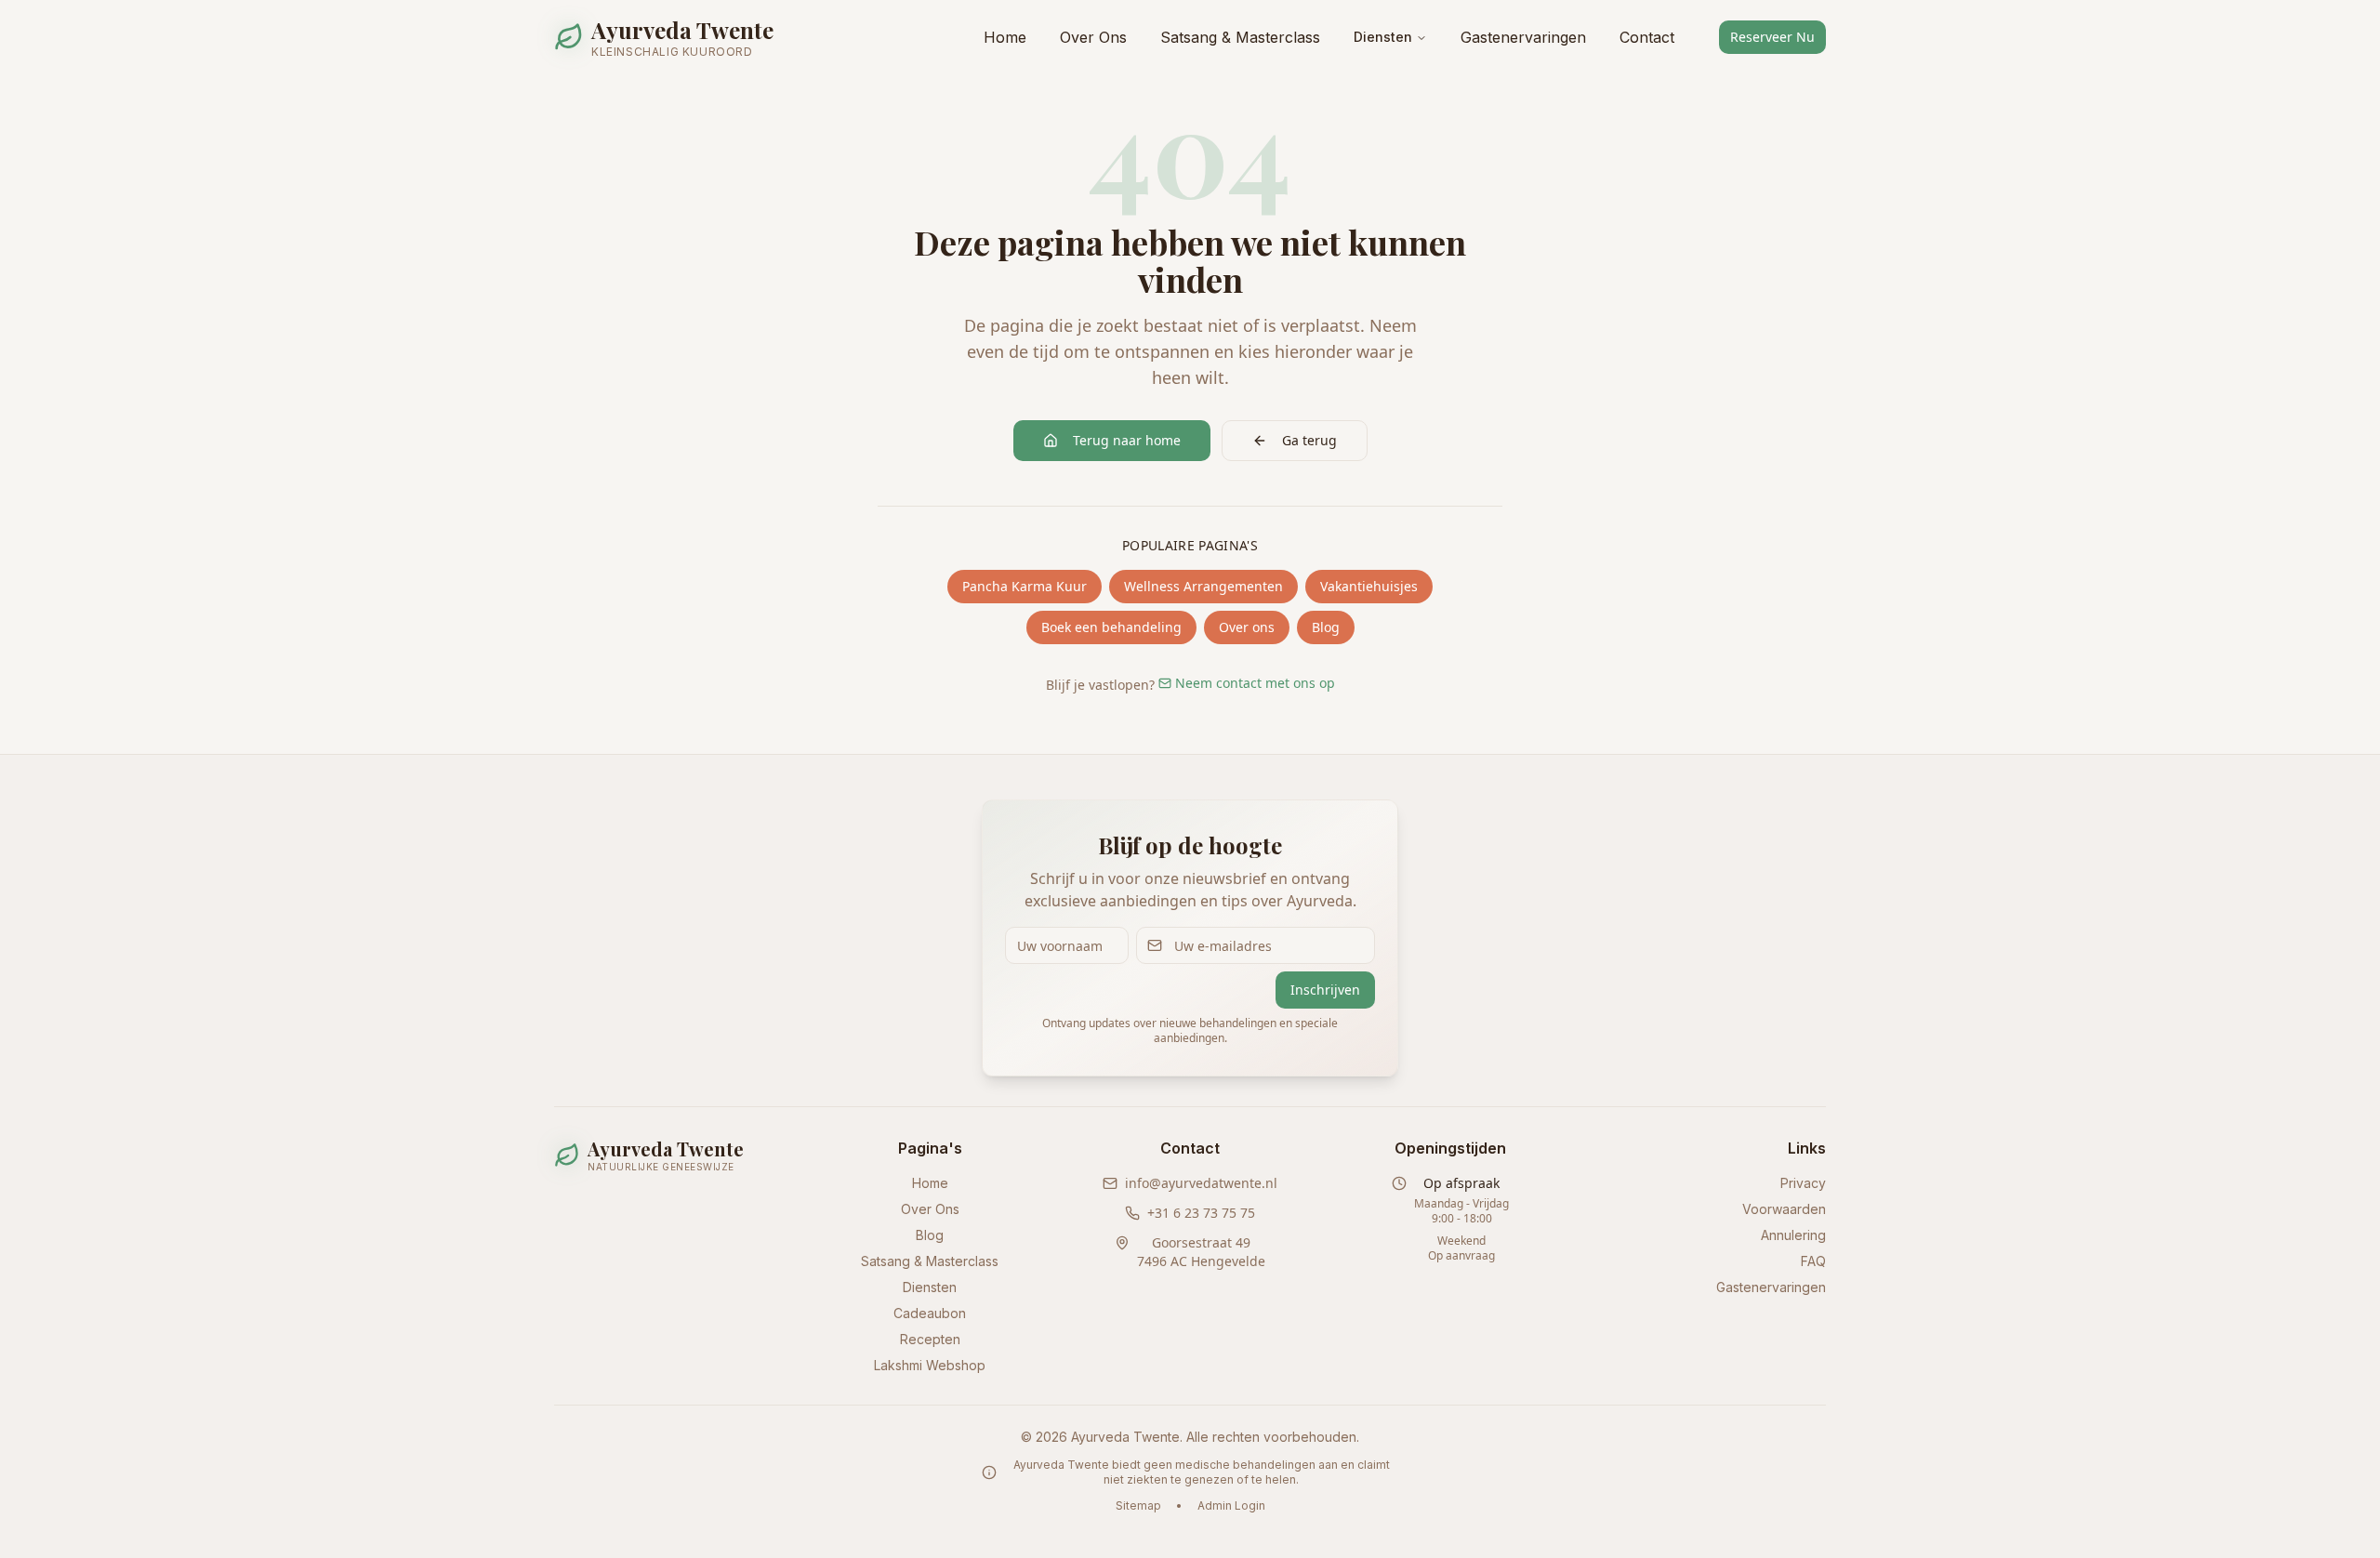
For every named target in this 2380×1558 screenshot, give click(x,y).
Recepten (930, 1339)
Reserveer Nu (1772, 37)
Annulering (1793, 1235)
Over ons (1247, 627)
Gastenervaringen (1523, 37)
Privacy (1803, 1183)
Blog (1326, 627)
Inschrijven (1325, 990)
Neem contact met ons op (1255, 683)
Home (1005, 37)
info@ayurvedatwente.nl (1201, 1183)
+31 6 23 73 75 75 (1201, 1213)
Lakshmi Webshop (930, 1365)
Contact (1647, 37)
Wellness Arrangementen (1203, 586)
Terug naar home (1127, 440)
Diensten (1383, 37)
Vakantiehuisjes (1369, 586)
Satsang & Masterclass (1240, 37)
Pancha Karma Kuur (1025, 586)
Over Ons (1093, 37)
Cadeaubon (930, 1313)
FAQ (1813, 1261)
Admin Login (1231, 1505)
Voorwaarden (1784, 1209)
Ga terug (1309, 440)
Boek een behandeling (1111, 627)
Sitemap (1138, 1505)
